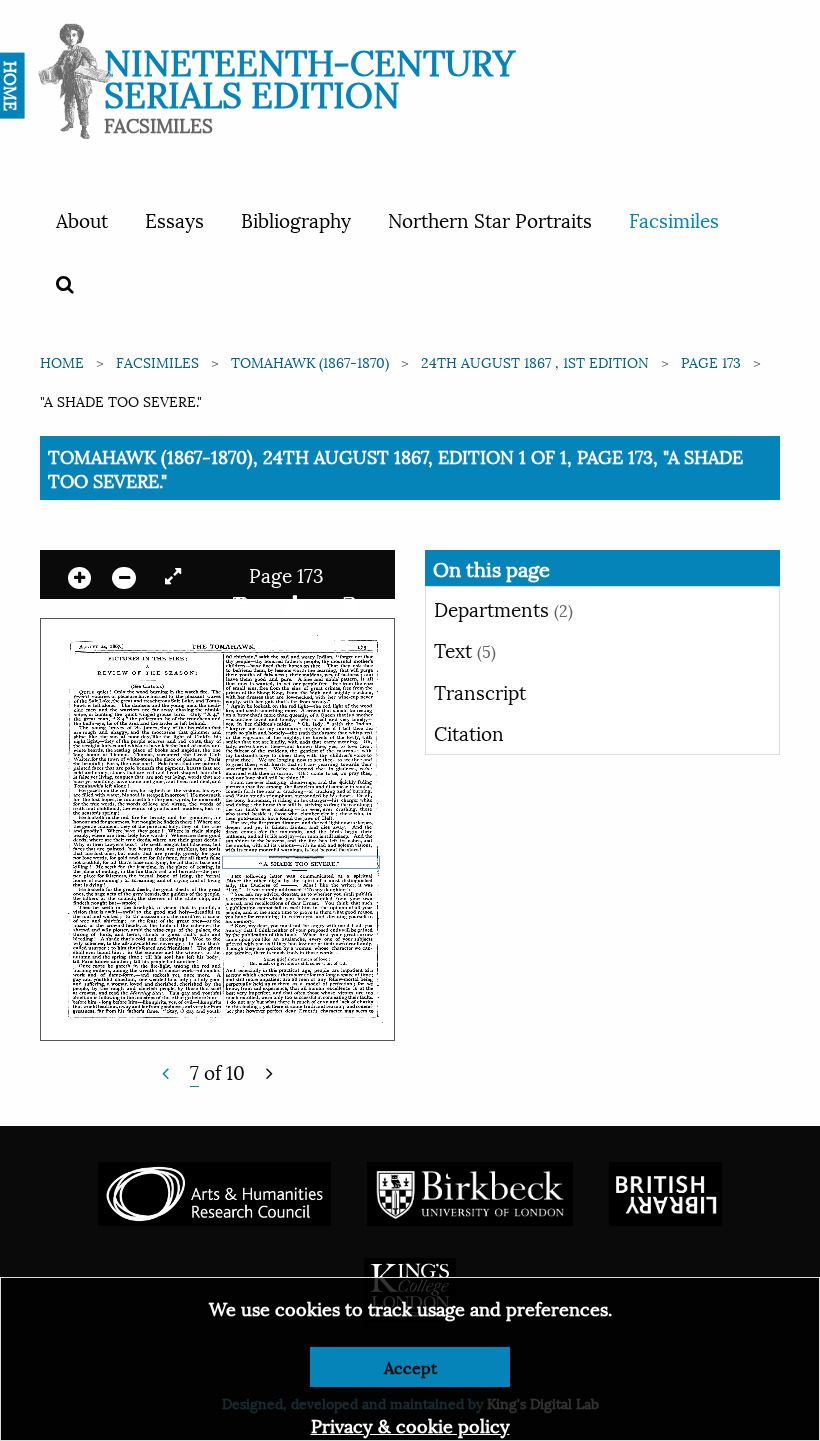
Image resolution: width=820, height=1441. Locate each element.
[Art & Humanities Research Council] (214, 1191)
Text (465, 649)
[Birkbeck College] (470, 1191)
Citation (469, 732)
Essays (174, 219)
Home (62, 361)
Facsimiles (674, 219)
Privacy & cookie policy (410, 1424)
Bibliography (296, 219)
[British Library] (665, 1191)
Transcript (480, 691)
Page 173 (711, 361)
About (82, 219)
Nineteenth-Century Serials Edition (309, 75)
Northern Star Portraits (490, 219)
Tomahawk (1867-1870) (310, 361)
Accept (410, 1366)
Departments (503, 608)
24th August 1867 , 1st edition (535, 361)
